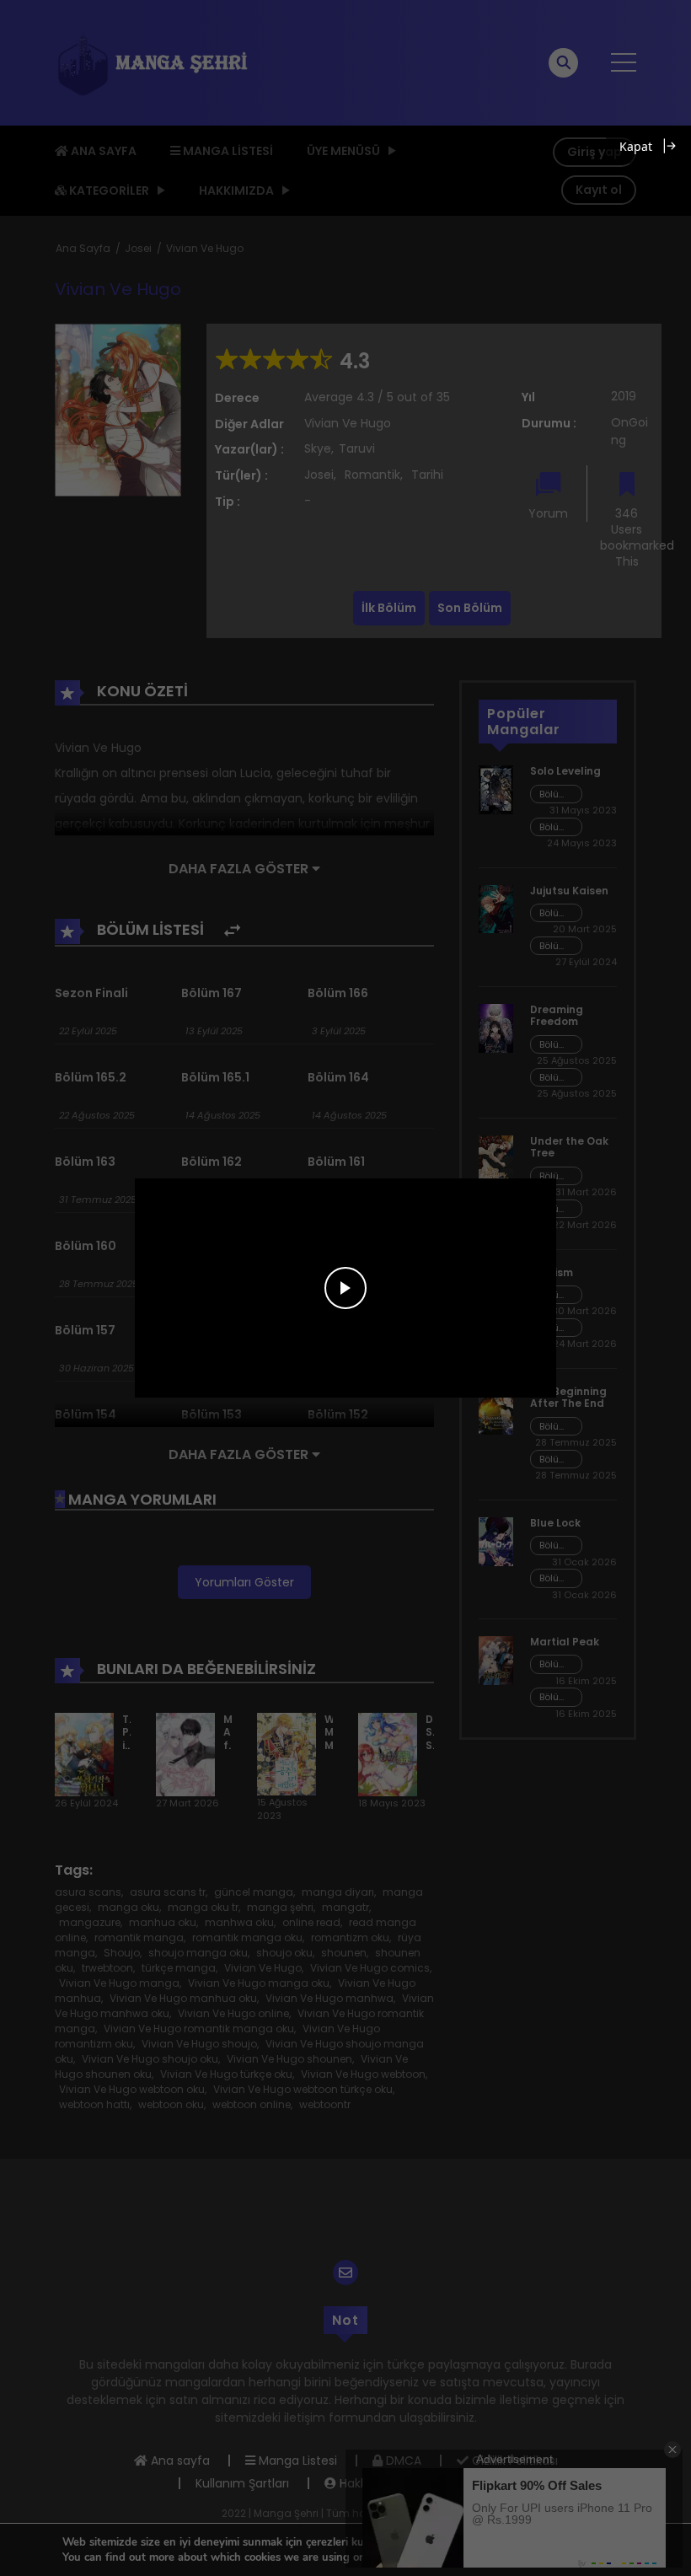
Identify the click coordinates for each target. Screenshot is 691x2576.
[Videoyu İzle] (345, 1288)
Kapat (636, 146)
